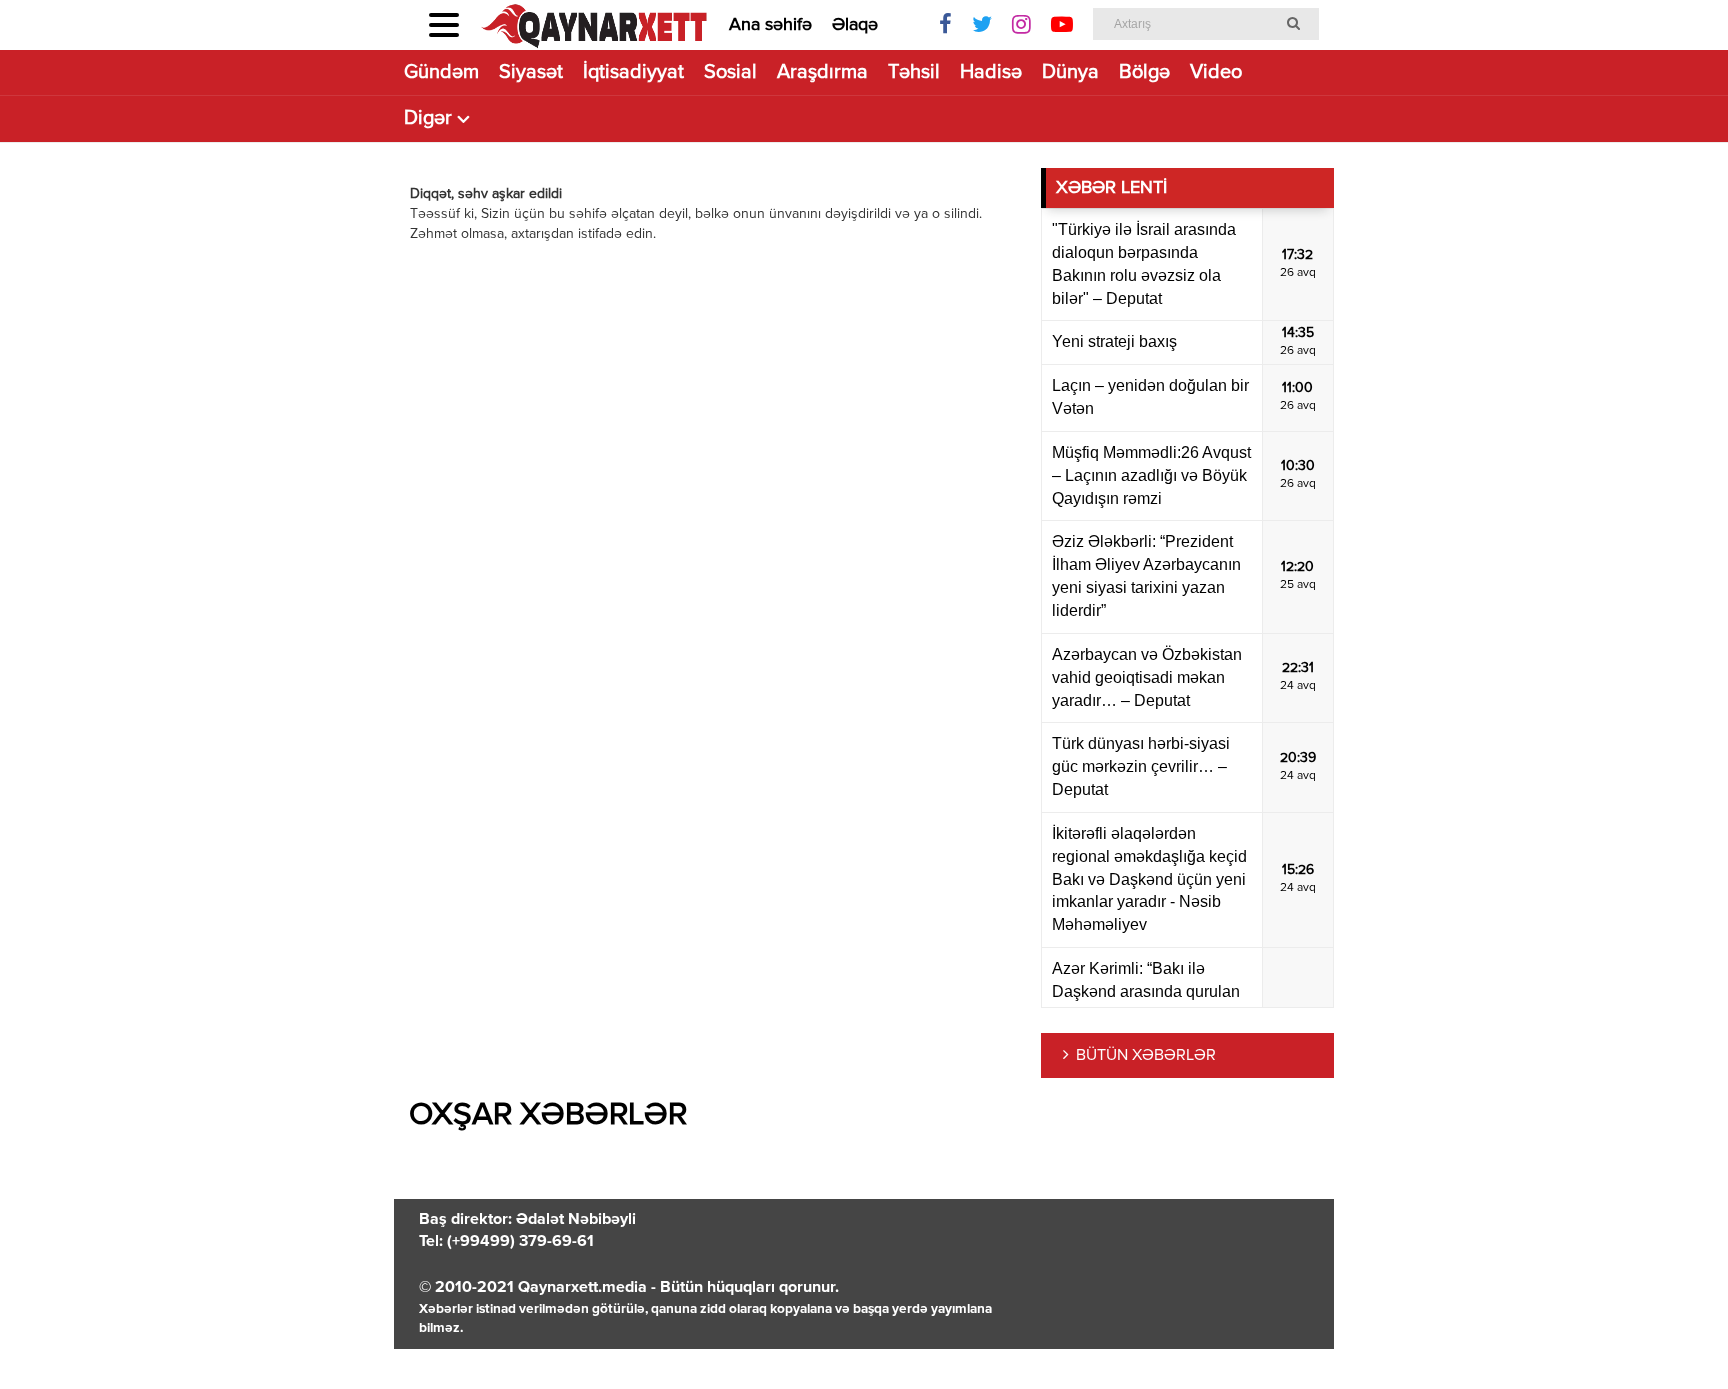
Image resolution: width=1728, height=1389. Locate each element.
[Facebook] (945, 25)
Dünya (1070, 72)
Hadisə (991, 72)
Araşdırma (822, 72)
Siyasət (531, 72)
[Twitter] (982, 25)
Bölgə (1144, 72)
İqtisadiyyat (633, 72)
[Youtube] (1062, 25)
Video (1216, 72)
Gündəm (441, 72)
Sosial (730, 72)
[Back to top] (1672, 1333)
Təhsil (914, 72)
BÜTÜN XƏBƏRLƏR (1146, 1056)
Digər (428, 118)
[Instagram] (1021, 25)
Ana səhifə (770, 25)
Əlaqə (855, 25)
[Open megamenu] (444, 25)
